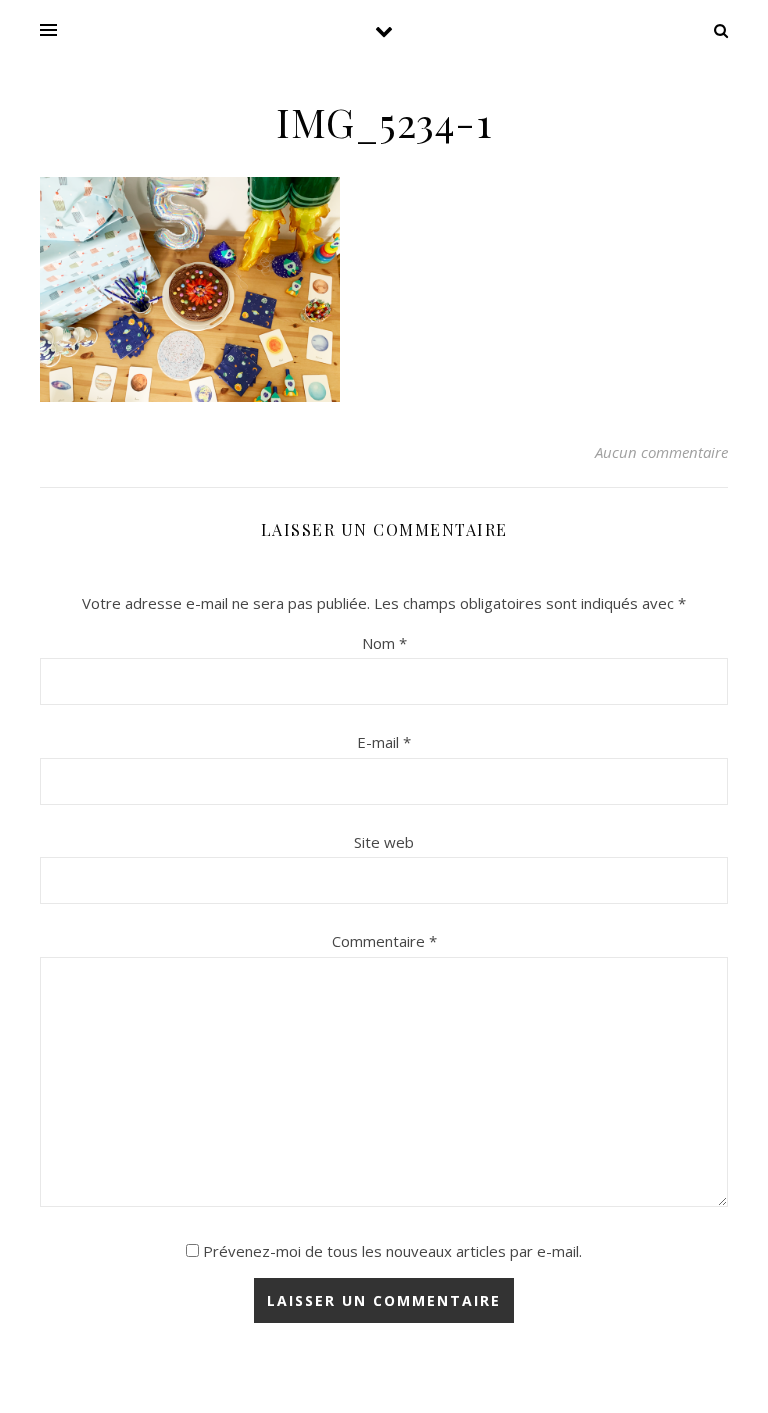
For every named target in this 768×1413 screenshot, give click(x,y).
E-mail (384, 742)
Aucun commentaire (661, 452)
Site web (384, 842)
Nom (384, 643)
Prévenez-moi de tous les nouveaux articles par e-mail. (392, 1251)
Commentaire (384, 941)
